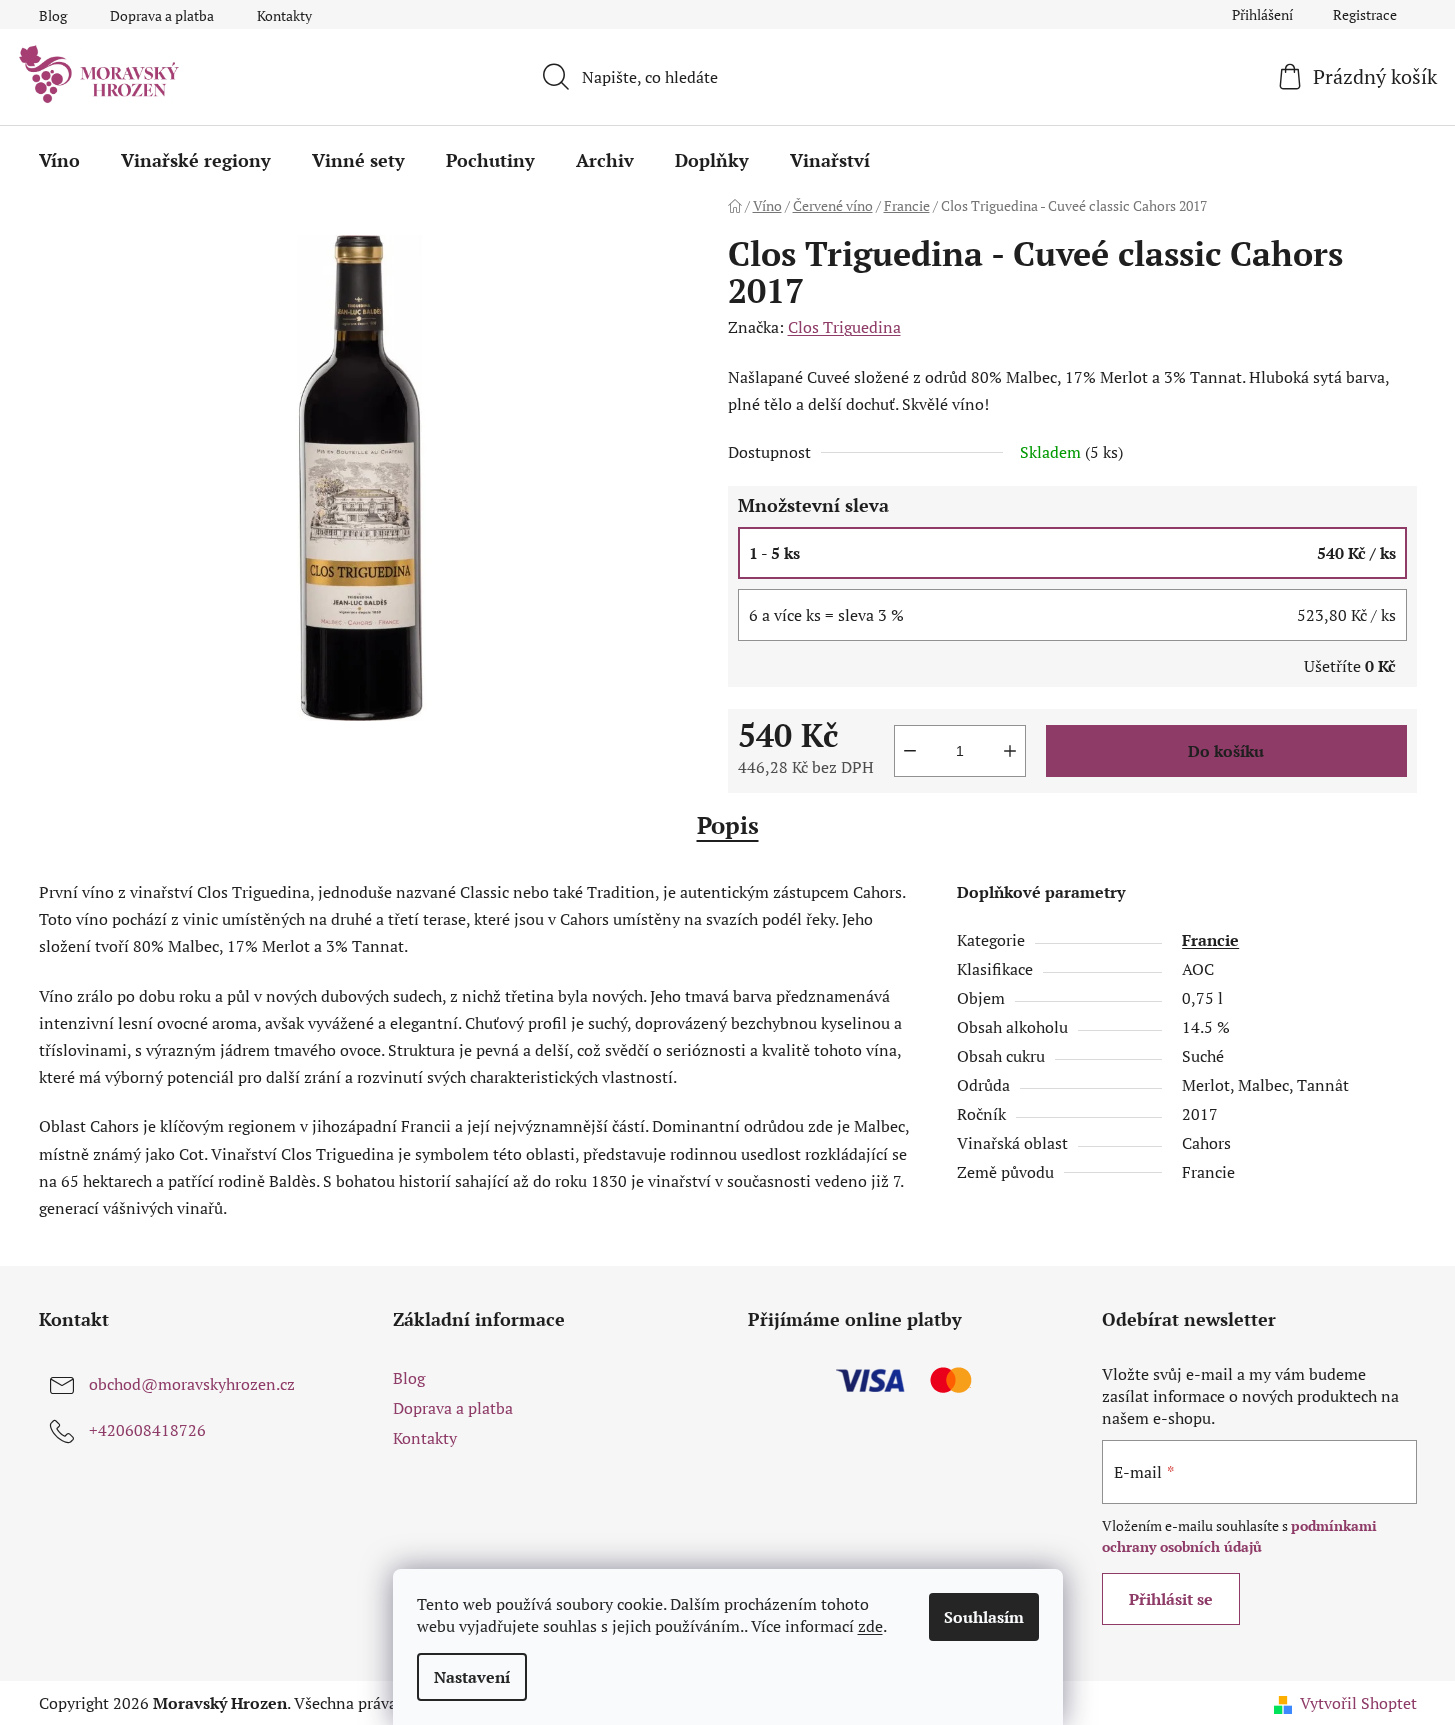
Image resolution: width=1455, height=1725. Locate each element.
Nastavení (472, 1677)
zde (870, 1626)
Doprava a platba (162, 15)
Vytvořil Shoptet (1358, 1703)
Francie (1210, 940)
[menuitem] (59, 160)
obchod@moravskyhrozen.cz (192, 1384)
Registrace (1365, 14)
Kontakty (284, 15)
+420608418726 (147, 1430)
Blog (53, 15)
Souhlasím (984, 1617)
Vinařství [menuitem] (830, 160)
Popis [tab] (728, 825)
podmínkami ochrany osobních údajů (1239, 1535)
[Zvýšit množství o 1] (1010, 751)
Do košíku (1226, 751)
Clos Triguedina (844, 327)
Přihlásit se (1171, 1599)
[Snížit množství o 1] (910, 751)
